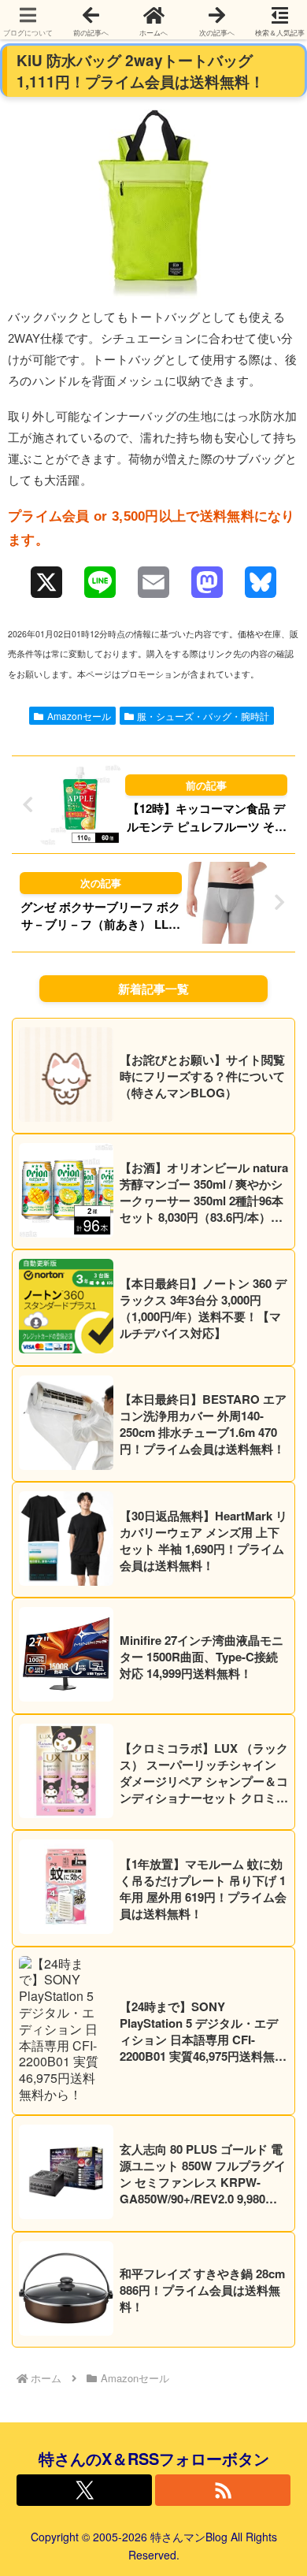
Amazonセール (79, 716)
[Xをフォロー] (84, 2490)
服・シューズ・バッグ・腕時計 (203, 716)
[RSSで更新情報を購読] (223, 2490)
